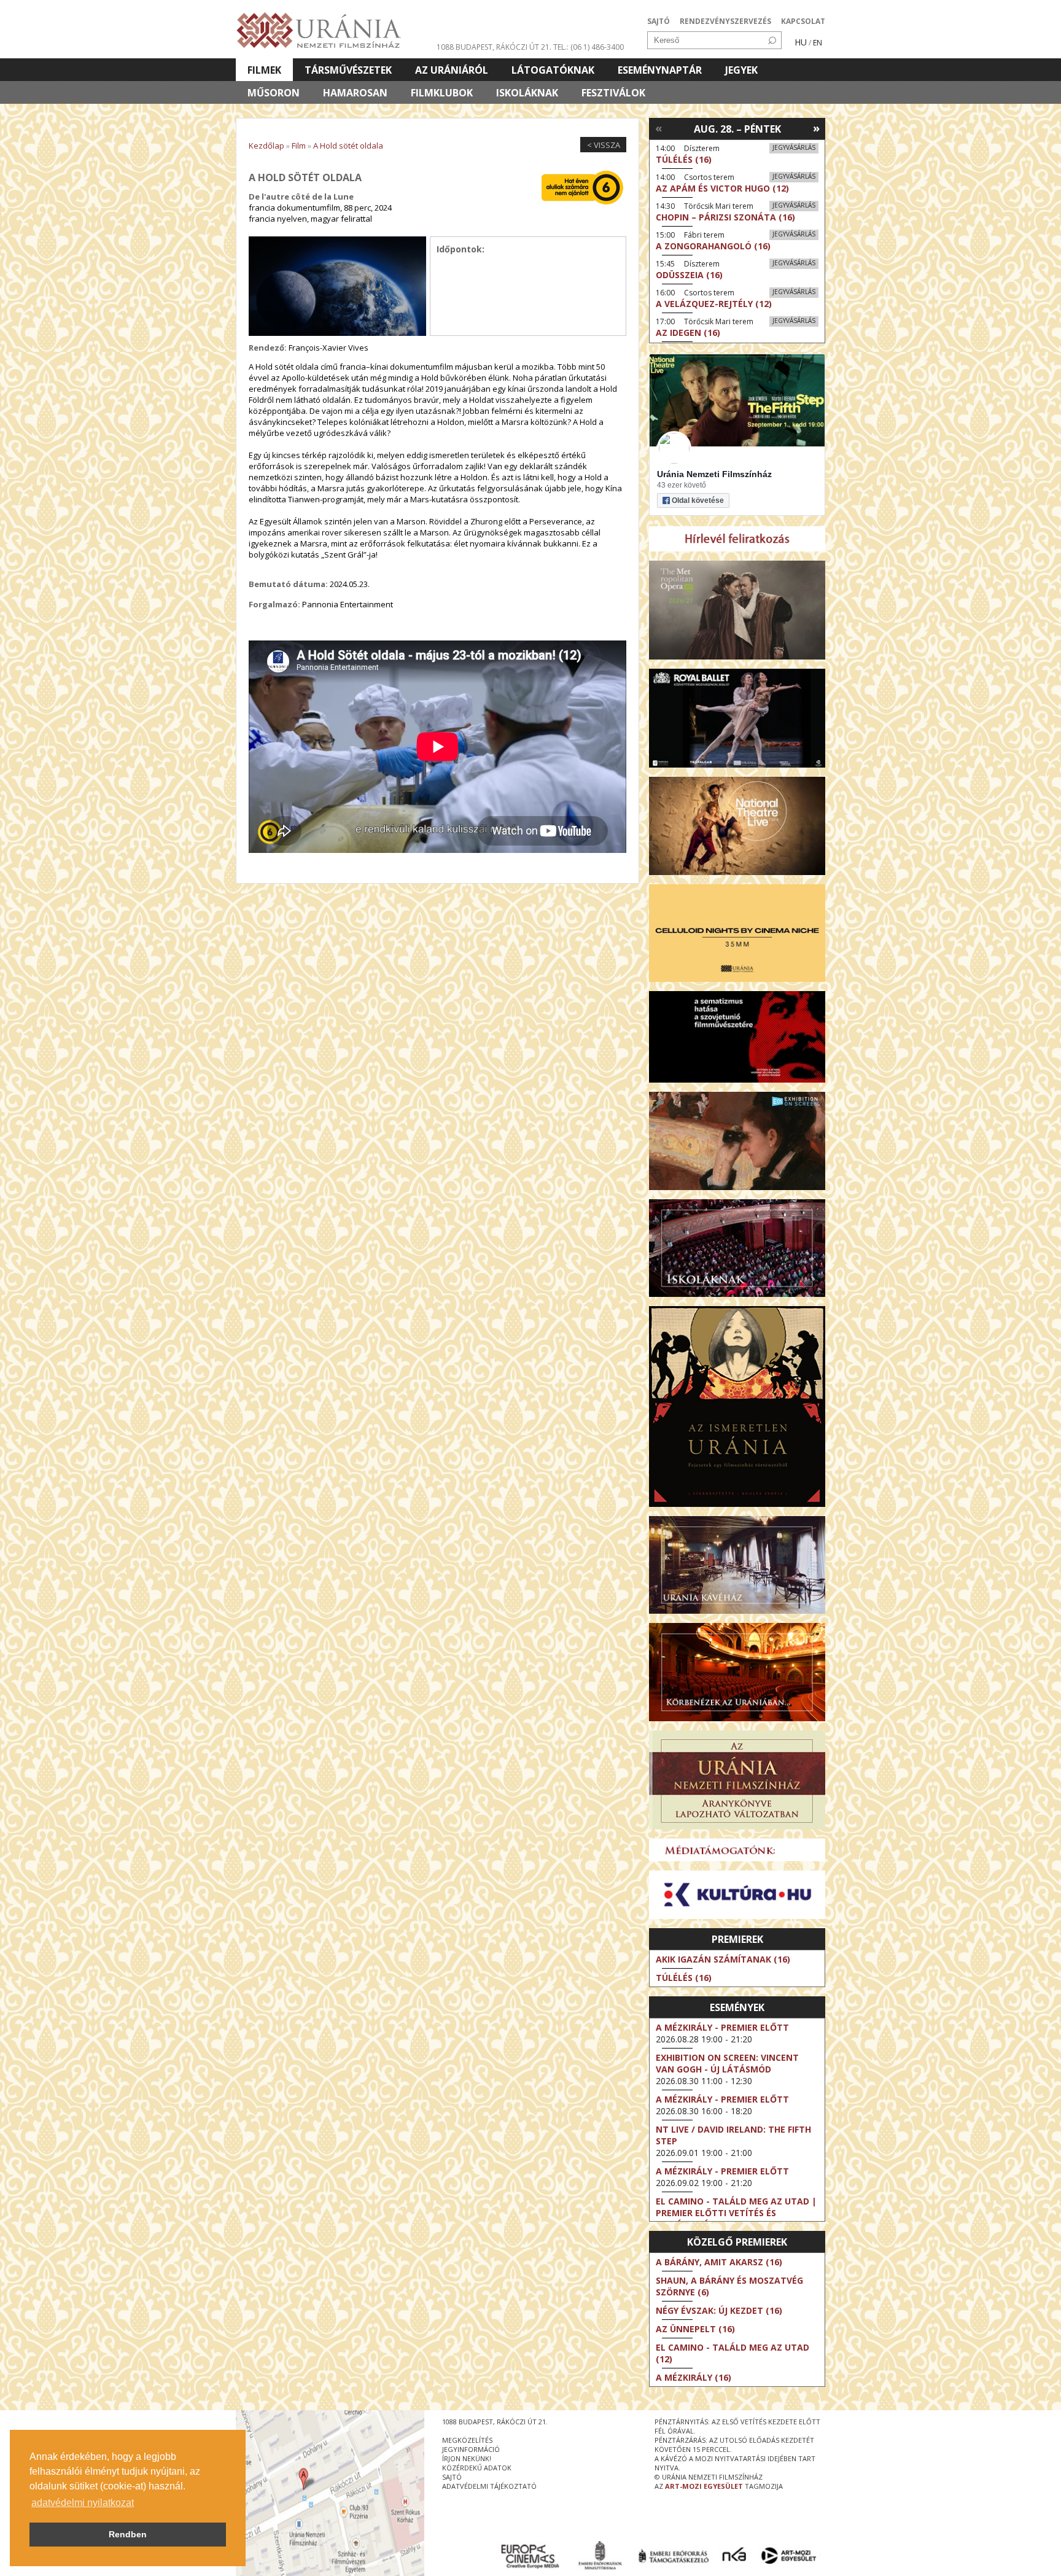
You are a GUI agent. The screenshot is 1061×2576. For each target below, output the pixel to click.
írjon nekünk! (467, 2458)
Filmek (264, 70)
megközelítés (467, 2440)
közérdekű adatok (477, 2468)
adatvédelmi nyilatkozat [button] (83, 2503)
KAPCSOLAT (803, 21)
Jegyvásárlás (794, 147)
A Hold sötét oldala (348, 146)
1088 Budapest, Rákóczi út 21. (494, 47)
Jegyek (741, 70)
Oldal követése (698, 500)
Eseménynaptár (660, 70)
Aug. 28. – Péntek (737, 129)
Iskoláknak (527, 93)
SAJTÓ (659, 21)
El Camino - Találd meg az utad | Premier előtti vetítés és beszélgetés (736, 2213)
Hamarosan (355, 93)
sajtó (452, 2477)
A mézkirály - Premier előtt (722, 2027)
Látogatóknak (553, 70)
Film (299, 146)
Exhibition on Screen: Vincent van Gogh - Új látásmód (727, 2063)
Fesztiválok (613, 93)
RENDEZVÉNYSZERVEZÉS (725, 21)
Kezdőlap (266, 146)
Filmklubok (442, 93)
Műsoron (274, 93)
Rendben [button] (128, 2534)
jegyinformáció (471, 2449)
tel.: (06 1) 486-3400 (589, 47)
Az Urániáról (452, 70)
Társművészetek (348, 70)
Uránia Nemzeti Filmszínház (714, 474)
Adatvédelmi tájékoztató (489, 2486)
